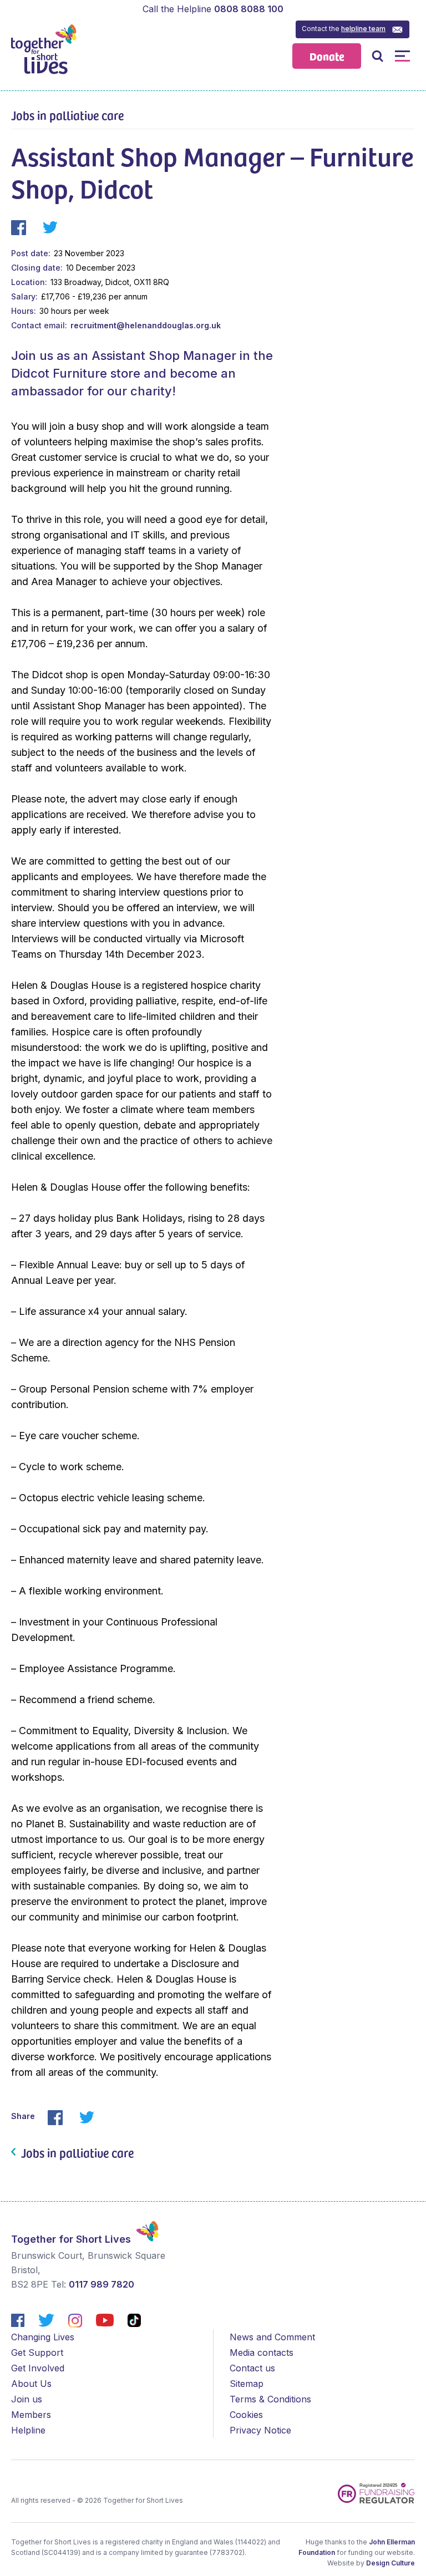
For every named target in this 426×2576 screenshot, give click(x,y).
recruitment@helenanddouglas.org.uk (146, 325)
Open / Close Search (377, 56)
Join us (27, 2399)
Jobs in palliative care (67, 115)
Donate (327, 56)
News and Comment (272, 2337)
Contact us (252, 2368)
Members (31, 2415)
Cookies (246, 2415)
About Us (31, 2384)
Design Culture (390, 2563)
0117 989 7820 (102, 2284)
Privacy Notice (260, 2430)
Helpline (28, 2430)
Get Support (37, 2353)
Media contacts (262, 2353)
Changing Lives (43, 2337)
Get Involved (38, 2368)
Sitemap (247, 2384)
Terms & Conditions (270, 2399)
